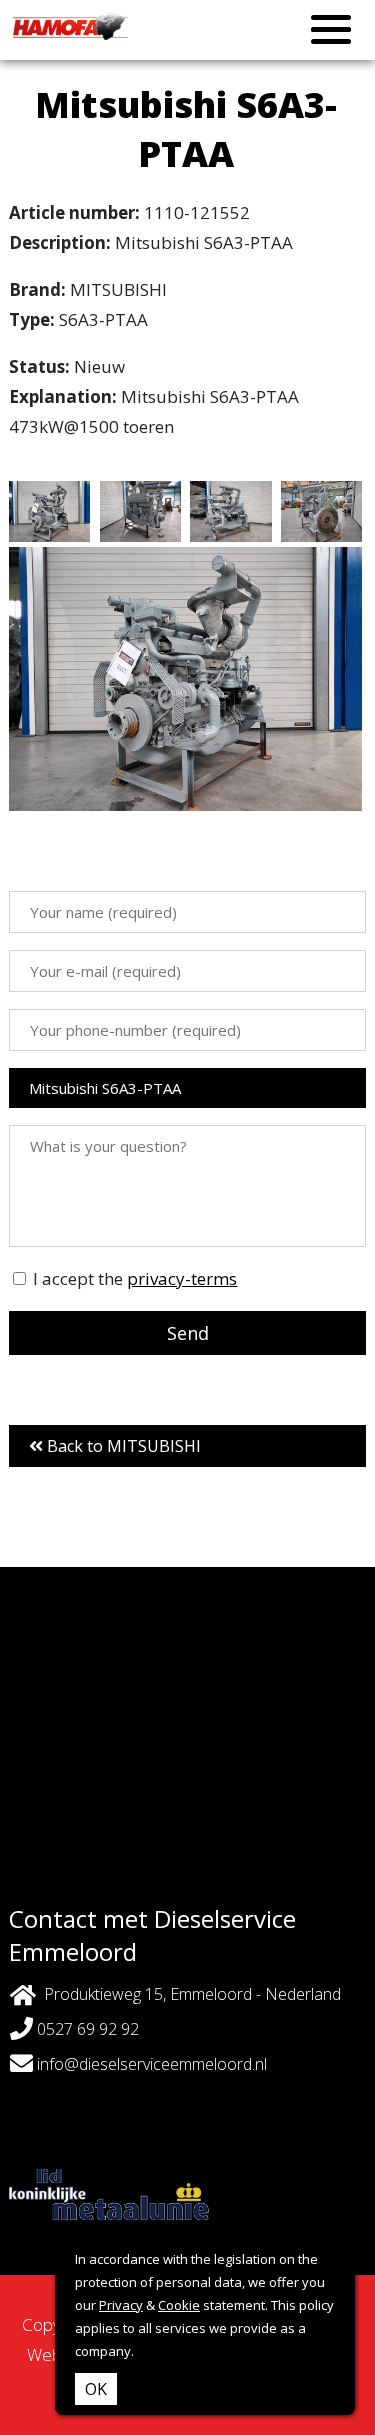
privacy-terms (182, 1278)
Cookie (179, 2305)
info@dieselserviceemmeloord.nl (152, 2064)
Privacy (121, 2305)
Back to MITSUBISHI (122, 1446)
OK (96, 2389)
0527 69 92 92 (86, 2029)
